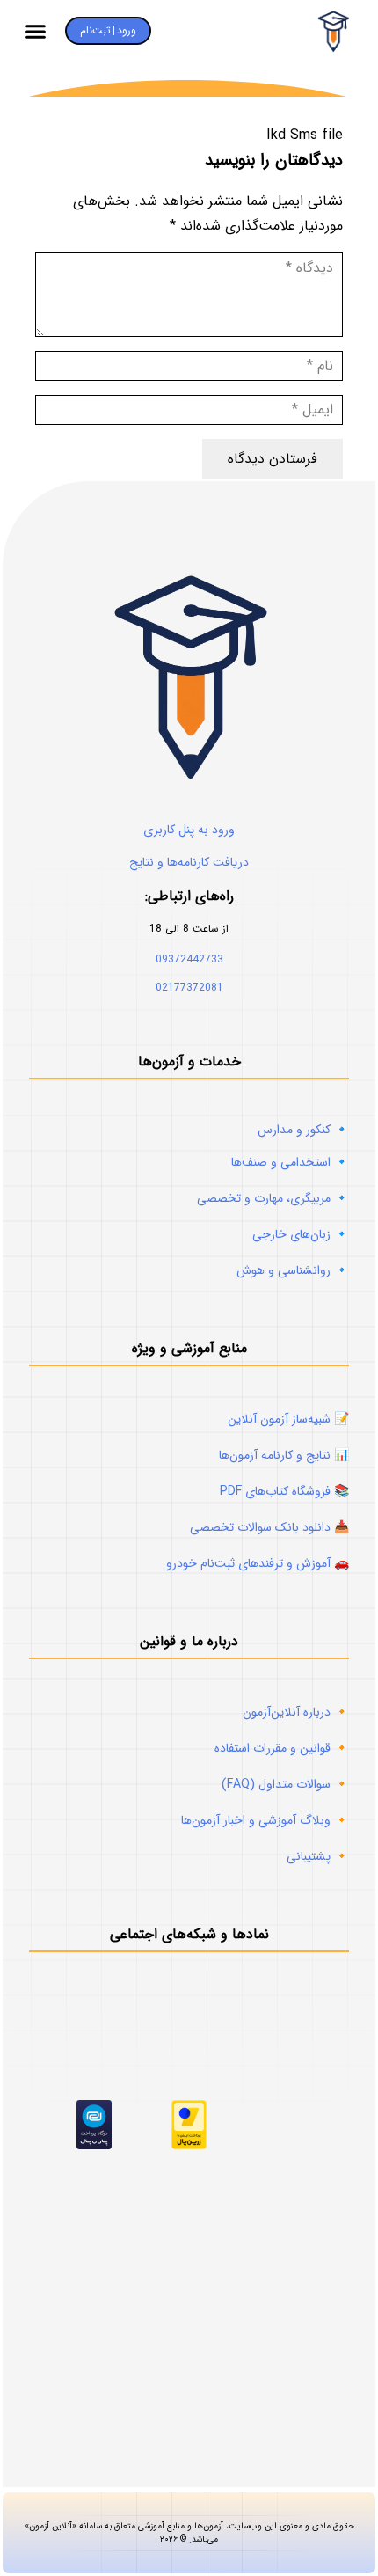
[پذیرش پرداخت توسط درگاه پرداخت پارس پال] (94, 2145)
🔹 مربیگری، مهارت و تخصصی (273, 1198)
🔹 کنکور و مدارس (303, 1130)
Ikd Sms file (305, 135)
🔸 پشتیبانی (318, 1856)
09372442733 (189, 959)
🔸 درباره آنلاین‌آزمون (296, 1712)
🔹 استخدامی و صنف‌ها (290, 1162)
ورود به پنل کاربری (189, 830)
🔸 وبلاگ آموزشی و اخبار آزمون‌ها (265, 1820)
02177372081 (189, 988)
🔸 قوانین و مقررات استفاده (282, 1748)
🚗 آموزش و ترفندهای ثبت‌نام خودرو (258, 1563)
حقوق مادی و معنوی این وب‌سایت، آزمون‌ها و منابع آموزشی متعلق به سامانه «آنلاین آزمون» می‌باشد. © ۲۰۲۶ (189, 2373)
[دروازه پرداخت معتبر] (189, 2145)
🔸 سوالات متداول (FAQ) (285, 1784)
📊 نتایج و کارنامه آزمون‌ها (284, 1455)
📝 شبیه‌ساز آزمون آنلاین (288, 1419)
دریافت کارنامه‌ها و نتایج (189, 862)
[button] (36, 31)
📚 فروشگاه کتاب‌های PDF (284, 1491)
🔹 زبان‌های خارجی (301, 1234)
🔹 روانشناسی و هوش (293, 1270)
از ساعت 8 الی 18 (189, 929)
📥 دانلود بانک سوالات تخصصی (269, 1527)
